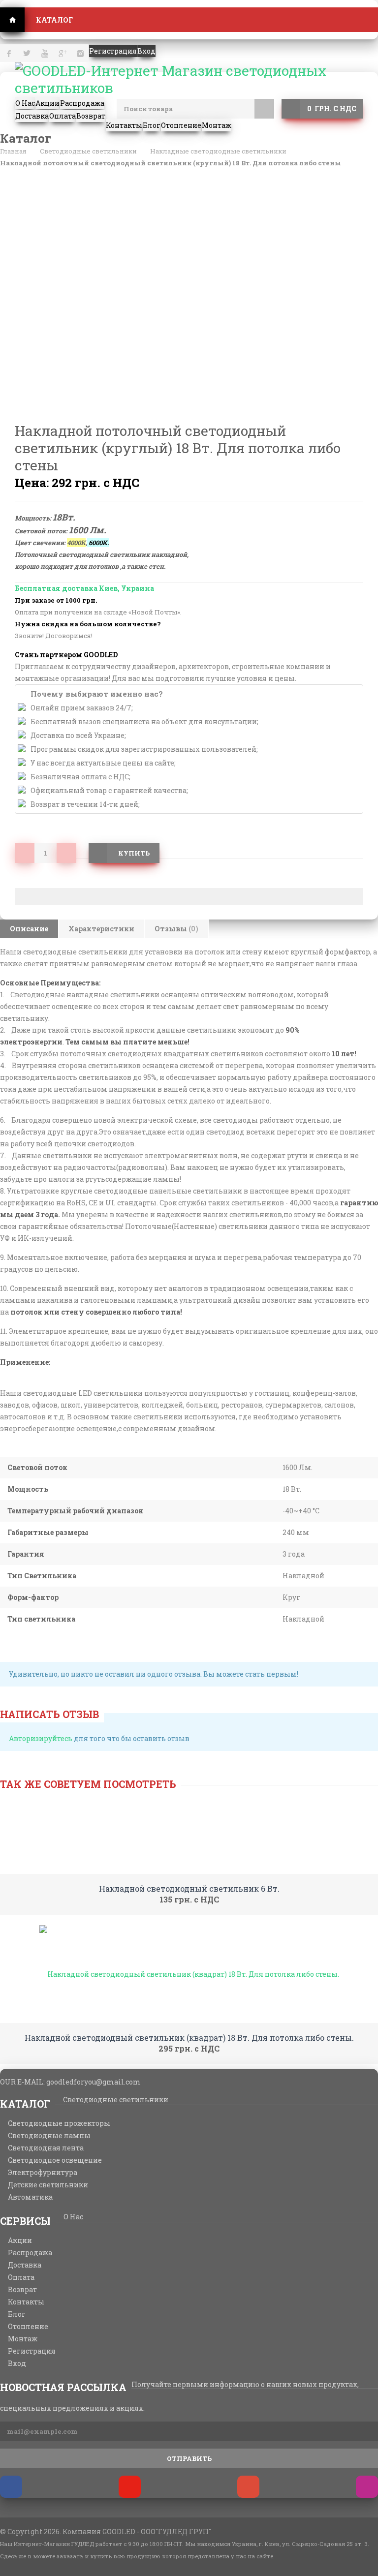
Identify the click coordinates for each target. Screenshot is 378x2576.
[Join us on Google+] (248, 2487)
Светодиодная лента (46, 2148)
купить (134, 853)
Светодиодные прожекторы (59, 2123)
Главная (12, 20)
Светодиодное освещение (55, 2160)
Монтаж (23, 2339)
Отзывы (176, 929)
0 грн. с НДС (332, 108)
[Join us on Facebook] (11, 2487)
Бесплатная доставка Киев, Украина (84, 588)
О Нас (73, 2217)
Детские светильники (48, 2185)
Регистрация (32, 2351)
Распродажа (30, 2253)
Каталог (54, 20)
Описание (29, 929)
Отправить (189, 2458)
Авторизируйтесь (41, 1738)
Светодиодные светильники (116, 2100)
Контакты (26, 2302)
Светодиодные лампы (49, 2136)
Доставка (25, 2265)
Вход (17, 2363)
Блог (17, 2314)
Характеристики (101, 929)
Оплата (21, 2277)
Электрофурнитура (43, 2173)
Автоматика (30, 2197)
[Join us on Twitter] (130, 2487)
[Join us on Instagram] (367, 2487)
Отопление (28, 2327)
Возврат (22, 2290)
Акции (20, 2240)
